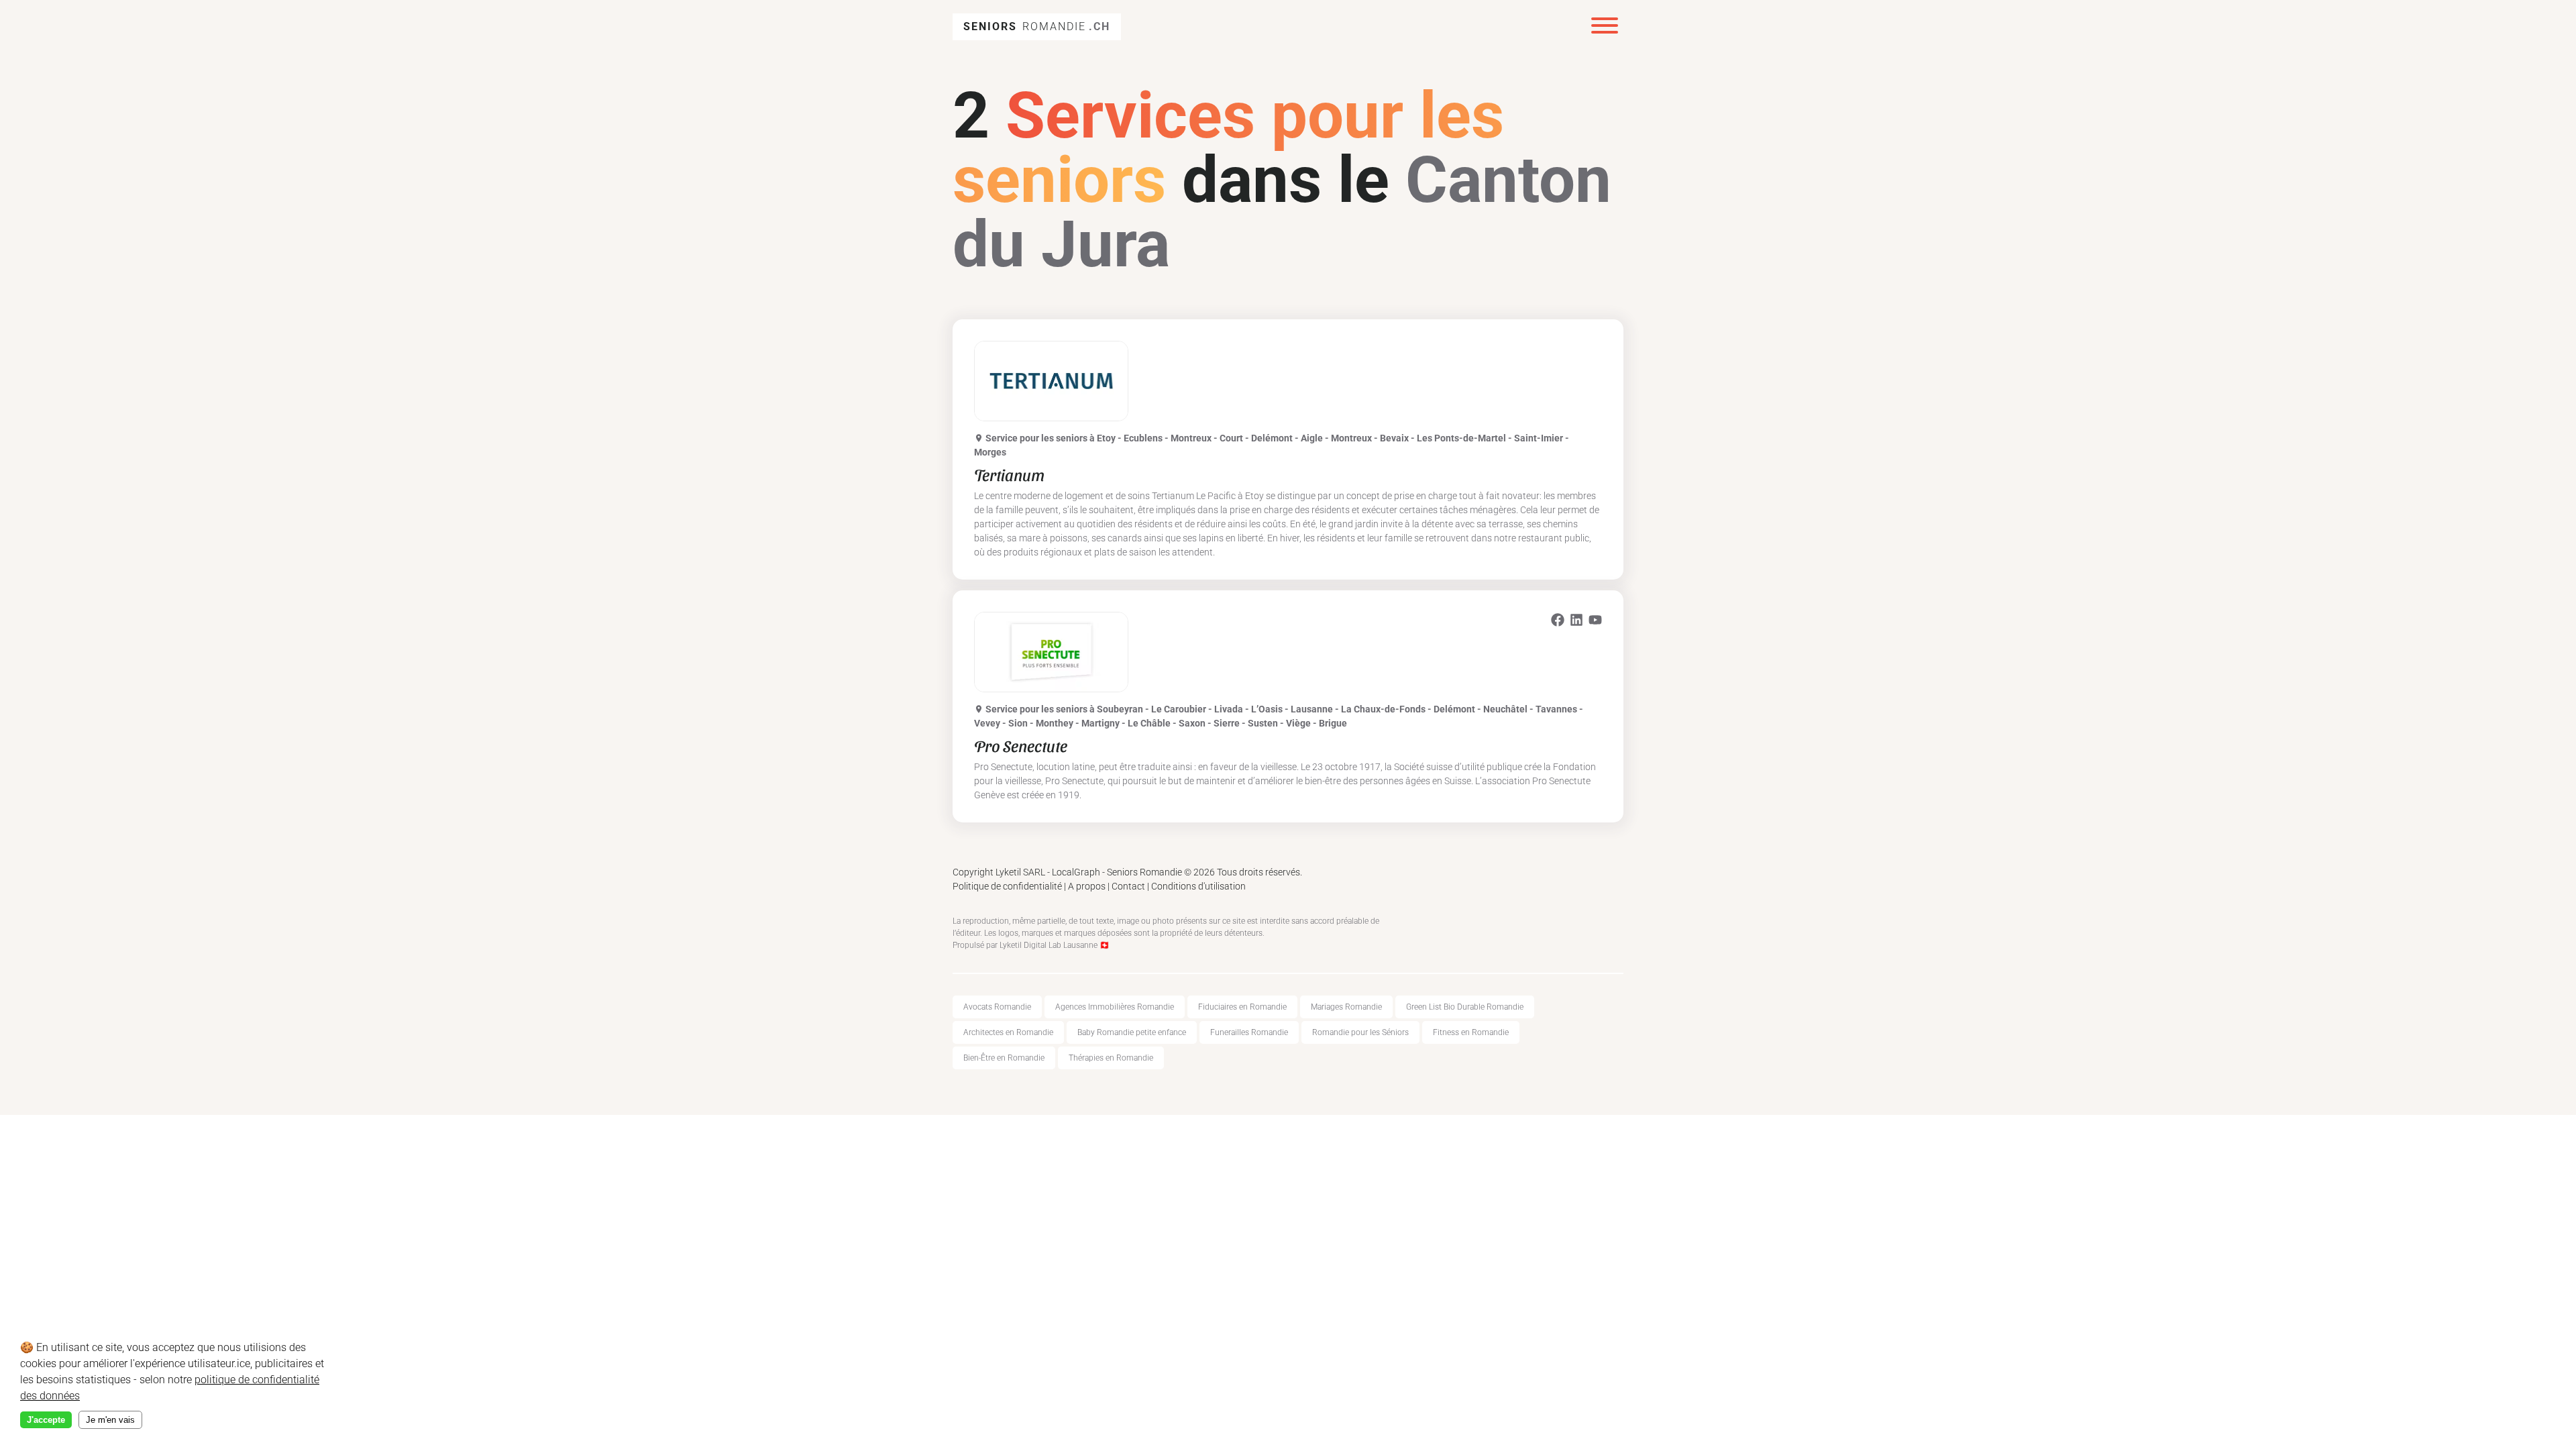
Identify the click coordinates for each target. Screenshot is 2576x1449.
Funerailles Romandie (1249, 1032)
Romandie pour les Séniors (1360, 1032)
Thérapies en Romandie (1111, 1058)
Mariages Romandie (1346, 1007)
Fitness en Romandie (1471, 1032)
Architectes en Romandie (1008, 1032)
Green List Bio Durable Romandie (1465, 1007)
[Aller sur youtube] (1595, 622)
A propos (1087, 886)
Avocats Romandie (997, 1007)
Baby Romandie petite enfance (1132, 1032)
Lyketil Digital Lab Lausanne (1049, 945)
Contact (1128, 886)
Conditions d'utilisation (1198, 886)
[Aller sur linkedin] (1576, 622)
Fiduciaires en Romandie (1242, 1007)
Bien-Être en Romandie (1004, 1058)
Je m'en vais (110, 1420)
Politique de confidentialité (1007, 886)
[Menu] (1605, 27)
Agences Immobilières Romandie (1115, 1007)
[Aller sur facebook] (1558, 622)
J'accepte (46, 1420)
